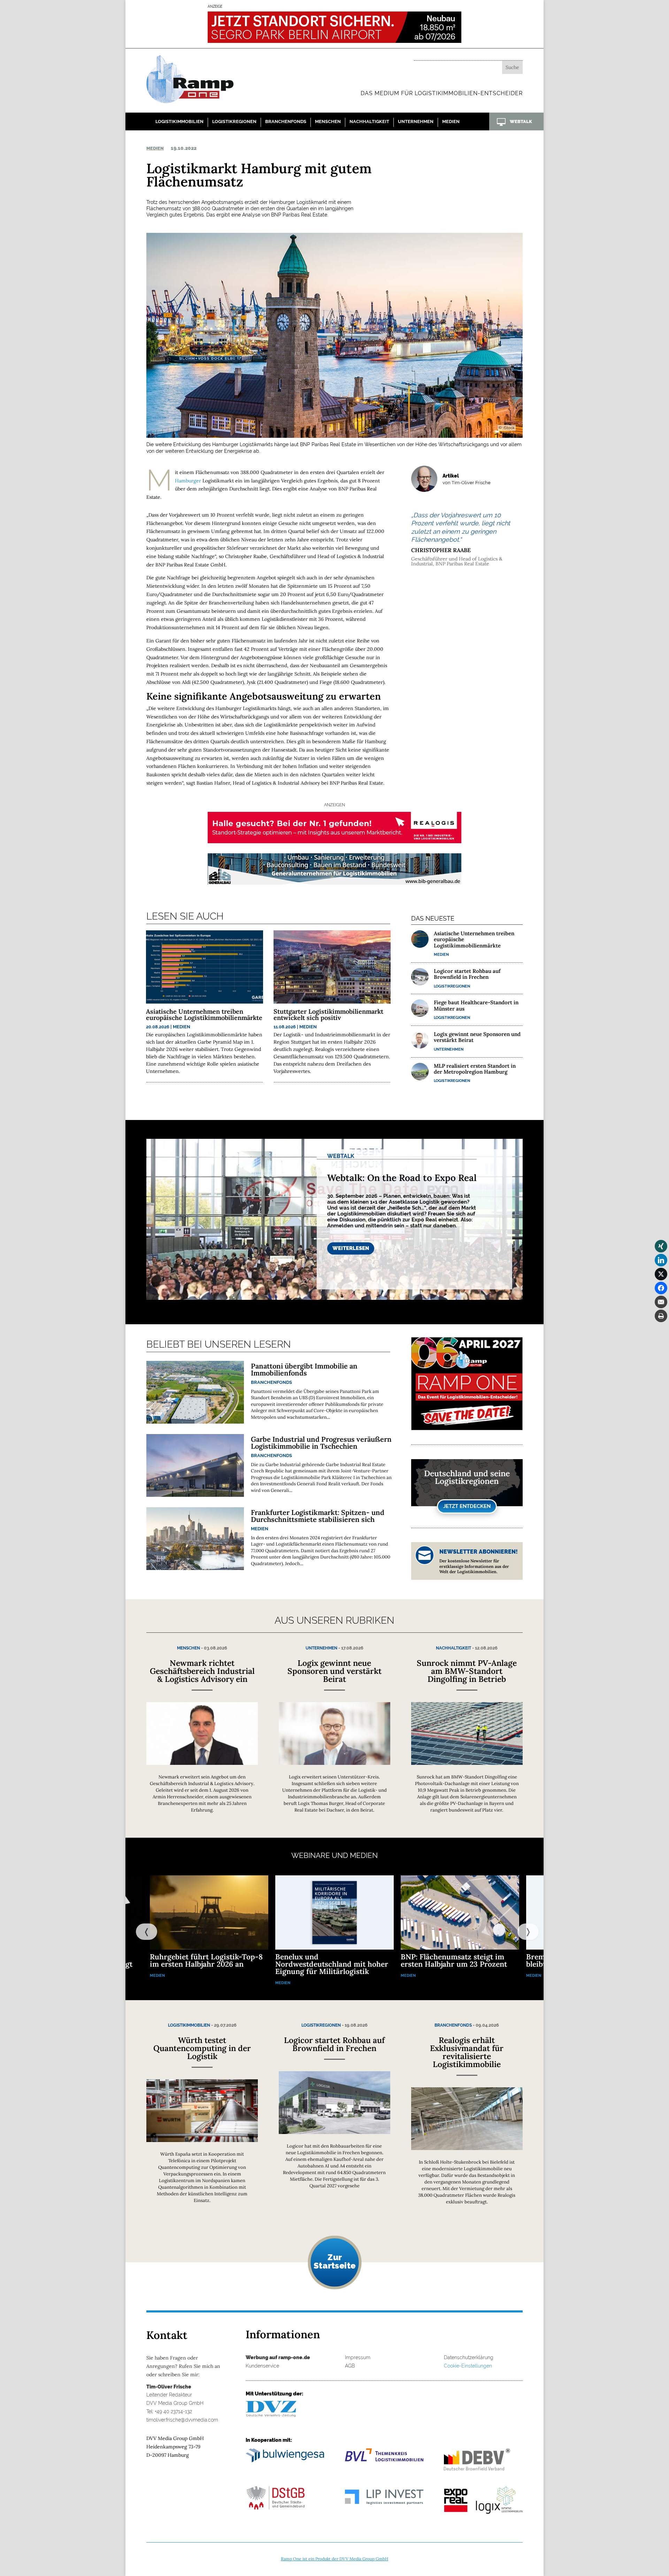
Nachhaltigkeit (369, 121)
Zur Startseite (334, 2261)
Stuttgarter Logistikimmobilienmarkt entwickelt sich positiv (328, 1015)
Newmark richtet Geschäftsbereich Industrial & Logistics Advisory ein (202, 1671)
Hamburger (188, 481)
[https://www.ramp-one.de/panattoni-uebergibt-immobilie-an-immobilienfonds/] (195, 1392)
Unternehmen (416, 121)
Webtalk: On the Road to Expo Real (402, 1178)
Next (521, 1931)
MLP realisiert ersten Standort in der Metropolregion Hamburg (475, 1069)
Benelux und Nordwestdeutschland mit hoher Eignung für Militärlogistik (332, 1964)
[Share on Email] (661, 1302)
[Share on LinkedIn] (661, 1260)
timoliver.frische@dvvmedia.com (182, 2420)
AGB (350, 2366)
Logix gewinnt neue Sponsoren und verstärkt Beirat (477, 1037)
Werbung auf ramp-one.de (278, 2357)
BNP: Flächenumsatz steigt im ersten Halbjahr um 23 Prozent (454, 1960)
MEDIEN (364, 1855)
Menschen (328, 121)
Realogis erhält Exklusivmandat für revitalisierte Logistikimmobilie (467, 2052)
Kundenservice (262, 2366)
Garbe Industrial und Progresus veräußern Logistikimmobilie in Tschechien (321, 1443)
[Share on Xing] (661, 1246)
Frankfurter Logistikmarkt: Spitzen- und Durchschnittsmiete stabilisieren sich (318, 1516)
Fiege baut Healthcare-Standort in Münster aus (476, 1005)
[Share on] (661, 1330)
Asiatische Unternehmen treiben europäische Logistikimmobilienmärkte (204, 1015)
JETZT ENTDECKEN (467, 1506)
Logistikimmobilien (179, 121)
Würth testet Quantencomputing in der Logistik (202, 2048)
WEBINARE (311, 1855)
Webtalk (341, 1156)
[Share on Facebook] (661, 1288)
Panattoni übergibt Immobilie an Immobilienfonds (304, 1369)
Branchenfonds (286, 121)
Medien (451, 121)
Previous (139, 1931)
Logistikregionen (234, 121)
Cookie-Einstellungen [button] (468, 2366)
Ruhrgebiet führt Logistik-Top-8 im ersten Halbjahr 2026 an (206, 1960)
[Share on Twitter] (661, 1274)
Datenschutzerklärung (469, 2357)
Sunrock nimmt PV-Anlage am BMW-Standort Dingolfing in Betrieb (467, 1671)
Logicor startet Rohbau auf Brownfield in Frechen (467, 974)
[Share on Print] (661, 1316)
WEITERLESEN (351, 1248)
